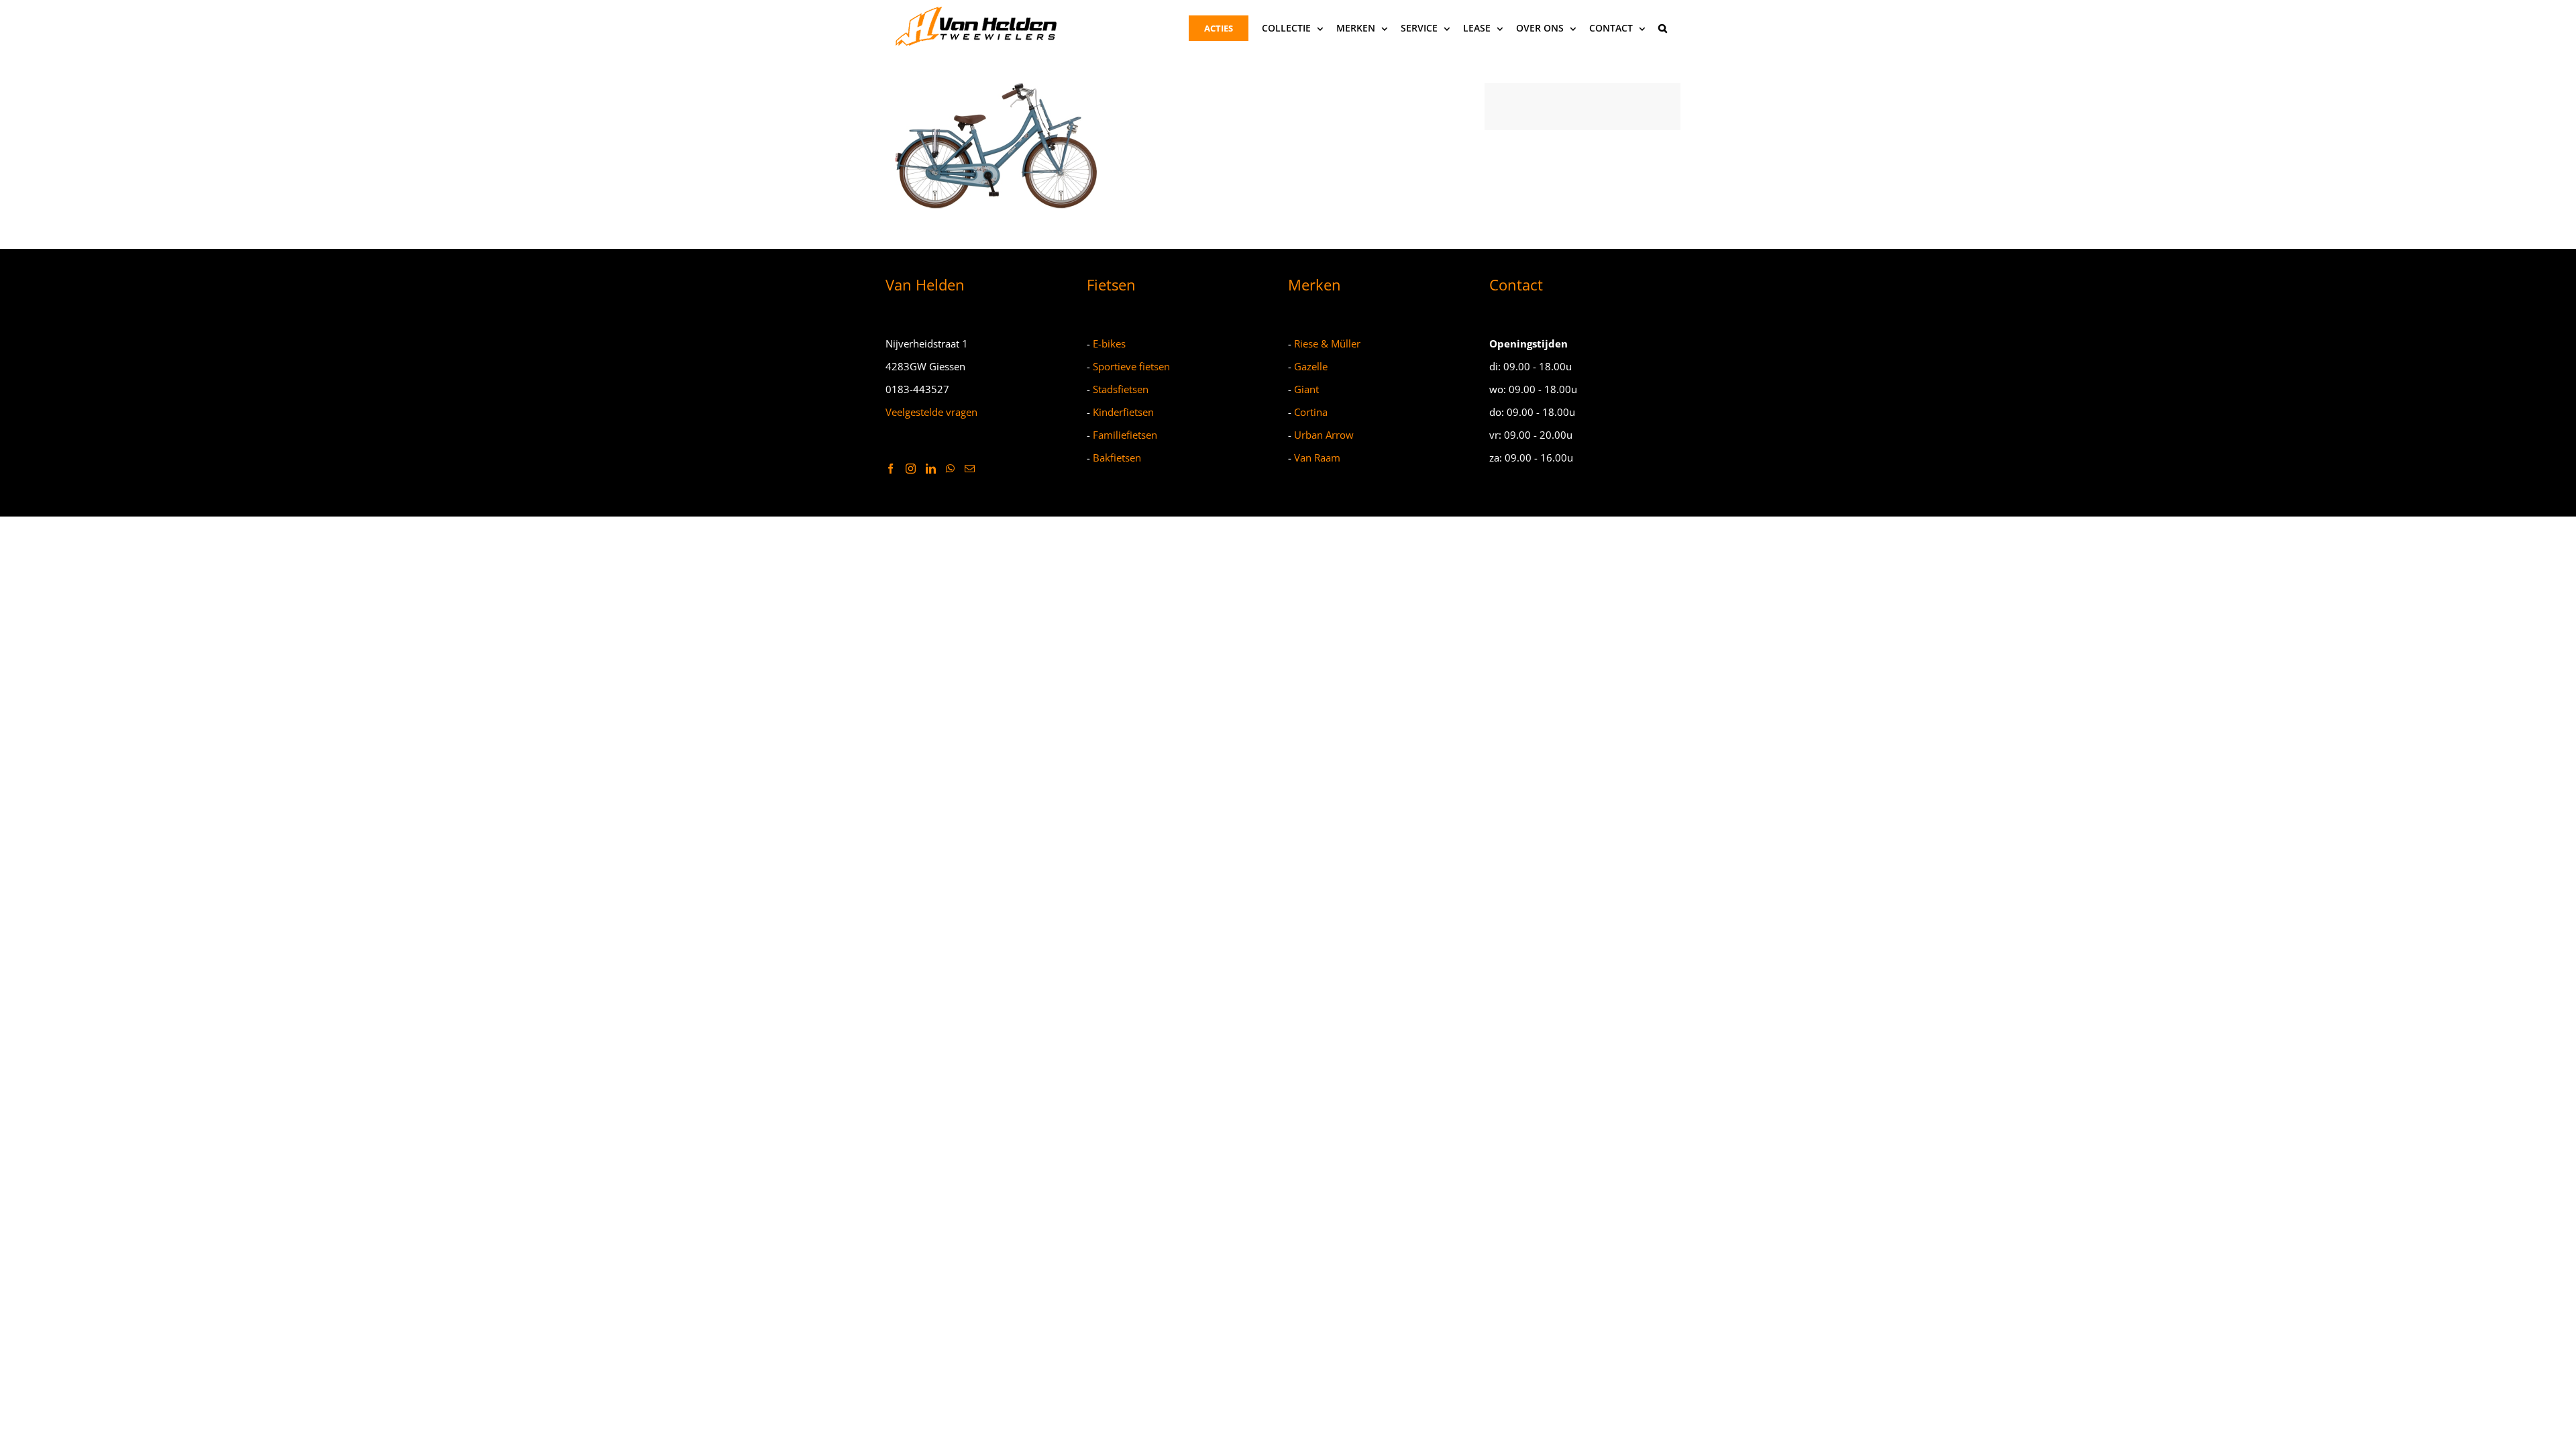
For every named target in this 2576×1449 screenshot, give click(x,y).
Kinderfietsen (1123, 412)
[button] (1663, 28)
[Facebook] (891, 469)
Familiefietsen (1125, 435)
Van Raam (1317, 458)
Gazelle (1311, 366)
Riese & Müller (1327, 343)
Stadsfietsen (1121, 389)
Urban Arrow (1324, 435)
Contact (1516, 284)
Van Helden (925, 284)
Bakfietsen (1117, 458)
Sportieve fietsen (1131, 366)
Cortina (1311, 412)
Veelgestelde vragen (931, 412)
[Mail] (970, 469)
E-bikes (1109, 343)
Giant (1306, 389)
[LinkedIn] (931, 469)
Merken (1314, 284)
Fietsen (1111, 284)
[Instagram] (911, 469)
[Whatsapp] (950, 469)
